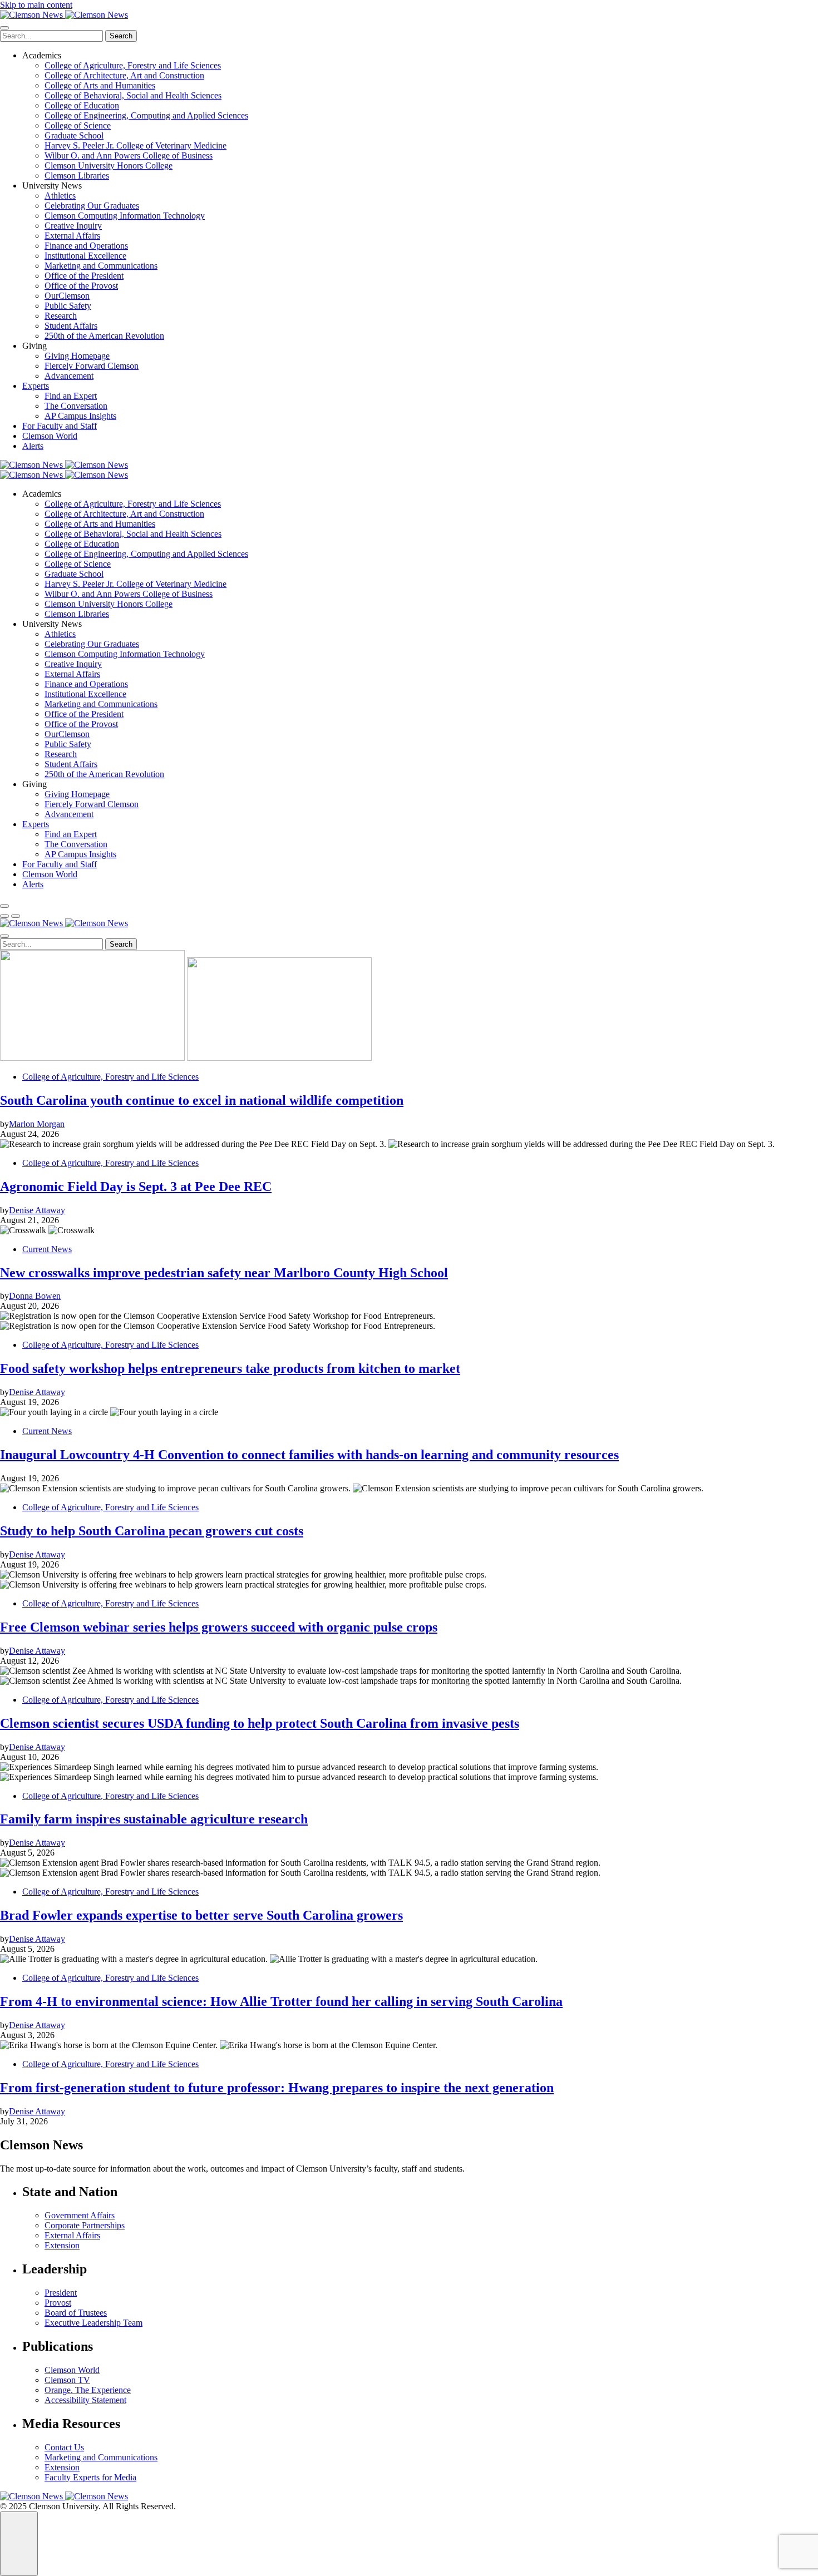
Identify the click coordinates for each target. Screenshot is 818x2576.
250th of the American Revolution (104, 336)
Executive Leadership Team (93, 2323)
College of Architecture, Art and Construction (124, 75)
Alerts (33, 446)
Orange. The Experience (88, 2390)
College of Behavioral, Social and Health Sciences (133, 95)
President (61, 2293)
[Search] (4, 906)
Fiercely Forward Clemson (92, 366)
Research (61, 316)
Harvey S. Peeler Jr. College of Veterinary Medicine (135, 145)
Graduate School (74, 135)
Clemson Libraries (77, 175)
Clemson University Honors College (109, 165)
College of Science (78, 125)
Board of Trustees (76, 2313)
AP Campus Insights (80, 416)
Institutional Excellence (85, 256)
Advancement (69, 376)
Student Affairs (71, 326)
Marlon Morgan (37, 1124)
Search (121, 36)
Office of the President (84, 276)
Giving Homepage (77, 356)
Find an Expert (71, 396)
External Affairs (72, 236)
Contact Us (64, 2447)
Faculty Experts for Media (90, 2477)
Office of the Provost (81, 286)
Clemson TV (67, 2380)
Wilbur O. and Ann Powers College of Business (129, 155)
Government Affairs (80, 2215)
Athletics (60, 196)
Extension (62, 2245)
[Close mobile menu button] (4, 28)
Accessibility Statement (85, 2400)
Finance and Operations (86, 246)
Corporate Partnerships (85, 2225)
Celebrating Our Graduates (92, 206)
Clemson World (50, 436)
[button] (4, 916)
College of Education (82, 105)
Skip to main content (36, 5)
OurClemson (67, 296)
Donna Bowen (35, 1296)
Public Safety (68, 306)
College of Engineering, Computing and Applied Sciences (146, 115)
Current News (47, 1249)
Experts (36, 386)
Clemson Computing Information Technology (125, 216)
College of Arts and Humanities (100, 85)
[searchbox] (51, 36)
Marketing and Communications (101, 266)
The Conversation (76, 406)
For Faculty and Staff (60, 426)
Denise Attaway (37, 1210)
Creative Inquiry (73, 226)
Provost (58, 2303)
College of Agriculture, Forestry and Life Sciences (133, 65)
